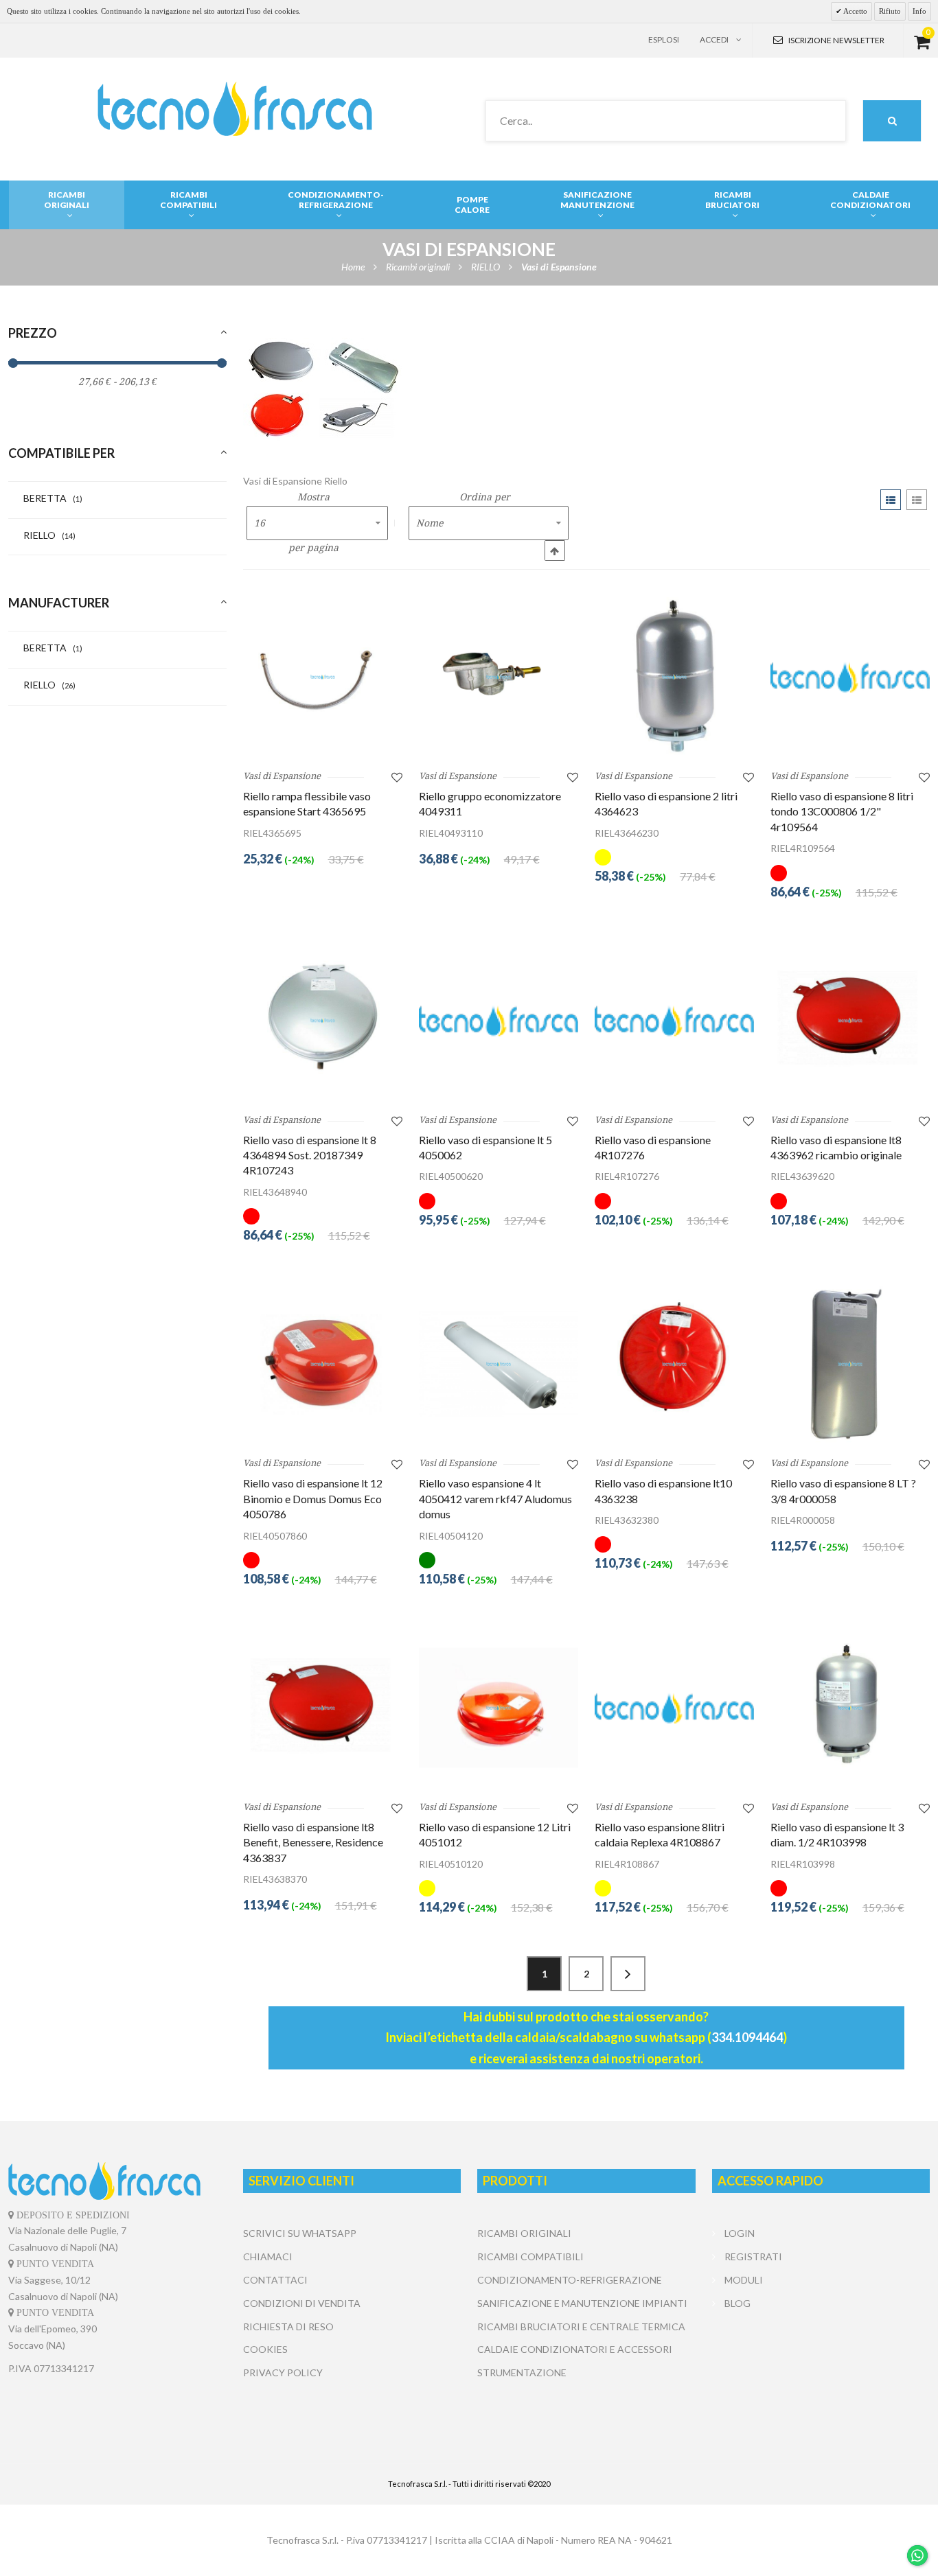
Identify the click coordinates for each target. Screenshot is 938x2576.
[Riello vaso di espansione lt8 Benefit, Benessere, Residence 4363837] (323, 1708)
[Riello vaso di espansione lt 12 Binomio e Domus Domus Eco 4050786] (323, 1364)
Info (919, 11)
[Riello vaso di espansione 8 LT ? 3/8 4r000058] (850, 1364)
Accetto (855, 11)
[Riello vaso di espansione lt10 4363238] (674, 1364)
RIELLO (49, 535)
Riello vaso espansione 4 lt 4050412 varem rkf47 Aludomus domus (495, 1498)
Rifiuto (890, 11)
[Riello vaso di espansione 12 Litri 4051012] (499, 1708)
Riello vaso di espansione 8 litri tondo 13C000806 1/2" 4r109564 (842, 811)
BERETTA (53, 498)
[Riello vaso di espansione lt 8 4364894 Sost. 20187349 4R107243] (323, 1020)
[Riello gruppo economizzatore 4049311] (499, 677)
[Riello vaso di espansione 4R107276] (674, 1020)
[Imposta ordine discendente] (555, 550)
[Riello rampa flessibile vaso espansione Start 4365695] (323, 677)
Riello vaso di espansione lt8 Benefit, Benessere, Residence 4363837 (313, 1842)
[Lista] (917, 500)
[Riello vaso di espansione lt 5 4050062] (499, 1020)
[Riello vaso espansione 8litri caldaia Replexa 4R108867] (674, 1708)
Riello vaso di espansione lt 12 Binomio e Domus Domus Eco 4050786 (313, 1498)
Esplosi (664, 39)
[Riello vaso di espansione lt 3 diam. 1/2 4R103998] (850, 1708)
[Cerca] (892, 121)
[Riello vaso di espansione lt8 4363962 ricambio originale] (850, 1020)
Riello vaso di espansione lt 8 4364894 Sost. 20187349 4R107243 (310, 1155)
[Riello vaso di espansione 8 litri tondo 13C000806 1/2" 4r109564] (850, 677)
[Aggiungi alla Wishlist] (397, 777)
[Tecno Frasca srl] (235, 109)
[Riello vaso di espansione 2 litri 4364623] (674, 677)
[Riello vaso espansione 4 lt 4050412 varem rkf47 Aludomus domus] (499, 1364)
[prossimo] (628, 1974)
